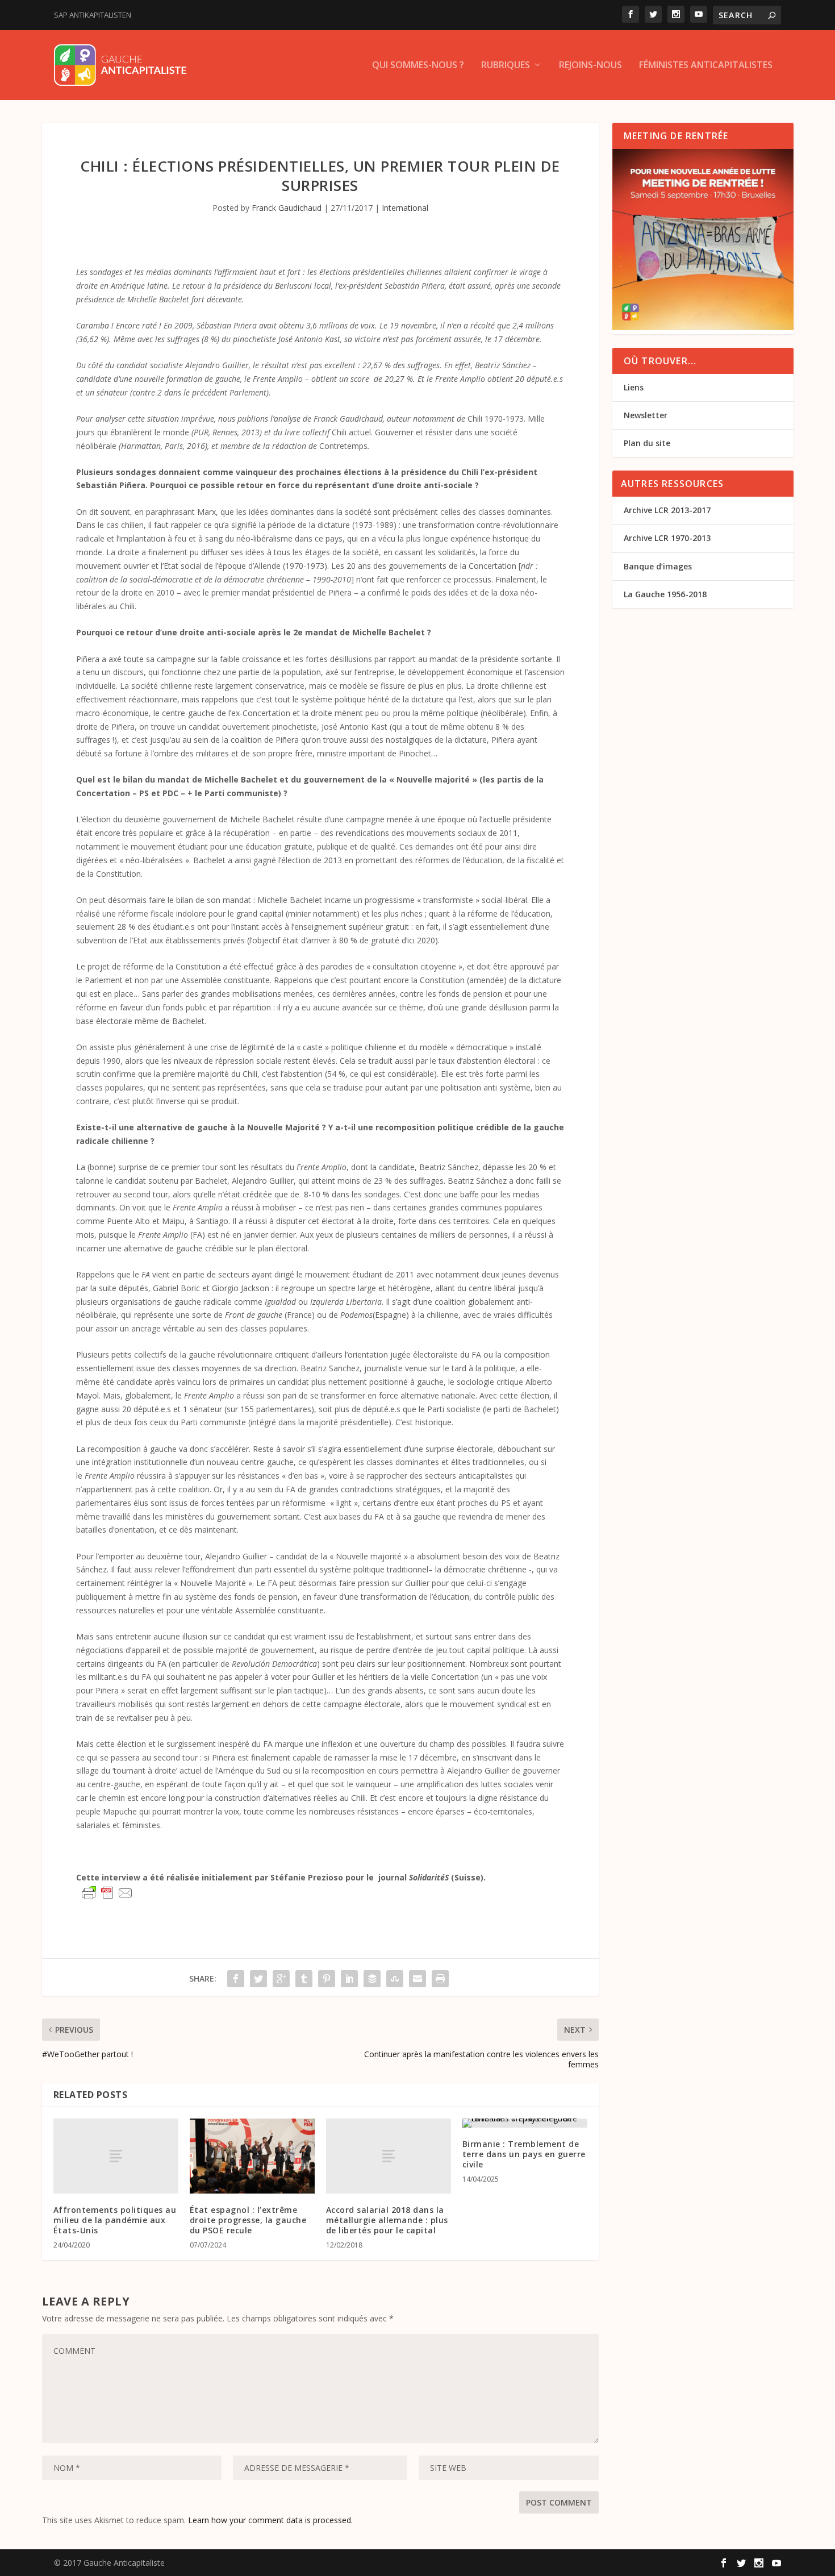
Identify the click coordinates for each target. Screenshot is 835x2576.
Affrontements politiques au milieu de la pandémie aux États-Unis (115, 2220)
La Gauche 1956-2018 (665, 594)
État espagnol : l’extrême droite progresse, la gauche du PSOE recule (248, 2220)
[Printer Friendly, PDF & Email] (107, 1893)
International (405, 208)
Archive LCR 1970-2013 (667, 538)
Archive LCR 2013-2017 (667, 510)
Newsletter (646, 415)
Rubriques (506, 66)
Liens (634, 387)
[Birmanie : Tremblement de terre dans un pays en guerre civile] (525, 2123)
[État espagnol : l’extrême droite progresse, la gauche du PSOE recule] (252, 2156)
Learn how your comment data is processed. (270, 2520)
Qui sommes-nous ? (418, 66)
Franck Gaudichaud (287, 208)
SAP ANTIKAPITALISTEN (93, 15)
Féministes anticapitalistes (706, 66)
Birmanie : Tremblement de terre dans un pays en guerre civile (524, 2154)
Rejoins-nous (590, 66)
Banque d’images (658, 566)
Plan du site (647, 443)
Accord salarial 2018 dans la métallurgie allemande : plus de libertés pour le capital (387, 2220)
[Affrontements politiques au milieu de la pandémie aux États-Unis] (116, 2156)
